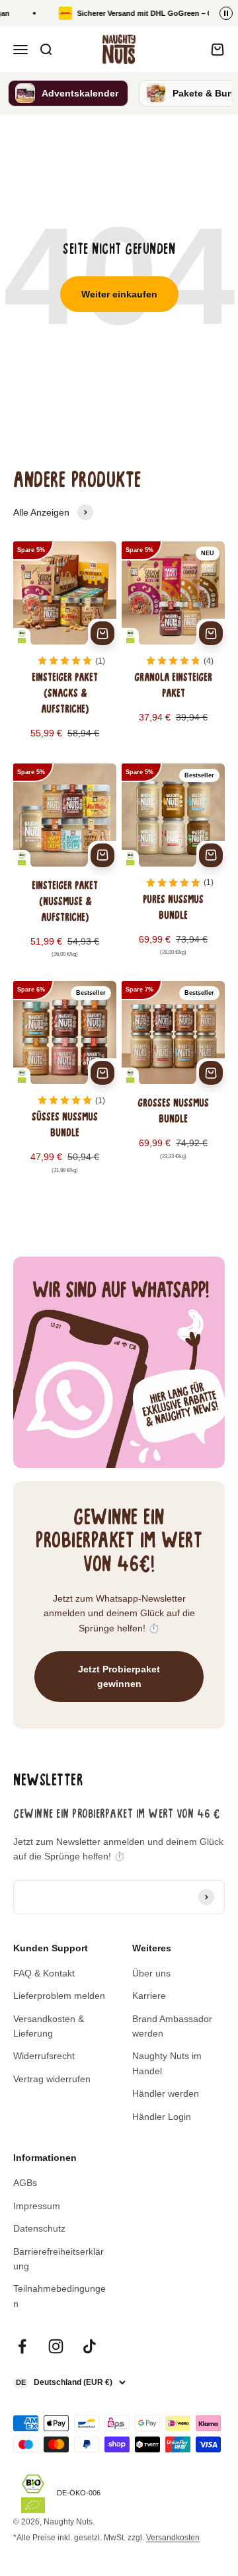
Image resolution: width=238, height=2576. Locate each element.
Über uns (151, 1973)
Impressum (37, 2206)
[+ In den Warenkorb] (102, 633)
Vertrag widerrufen (52, 2079)
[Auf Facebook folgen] (22, 2346)
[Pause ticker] (226, 13)
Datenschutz (39, 2228)
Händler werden (166, 2093)
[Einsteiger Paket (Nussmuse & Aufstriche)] (65, 870)
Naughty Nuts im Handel (167, 2063)
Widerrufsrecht (44, 2056)
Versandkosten (173, 2538)
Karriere (149, 1996)
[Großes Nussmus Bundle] (173, 1086)
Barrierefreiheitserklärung (59, 2259)
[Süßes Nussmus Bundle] (65, 1086)
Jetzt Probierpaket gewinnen (119, 1676)
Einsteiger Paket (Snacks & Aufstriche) (65, 694)
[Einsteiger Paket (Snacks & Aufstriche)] (65, 649)
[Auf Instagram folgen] (56, 2346)
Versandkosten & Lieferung (49, 2026)
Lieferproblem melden (59, 1996)
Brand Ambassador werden (172, 2026)
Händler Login (162, 2117)
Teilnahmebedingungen (59, 2296)
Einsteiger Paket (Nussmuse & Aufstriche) (65, 902)
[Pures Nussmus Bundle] (173, 870)
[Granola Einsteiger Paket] (173, 649)
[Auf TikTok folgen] (90, 2346)
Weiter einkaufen (119, 294)
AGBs (25, 2183)
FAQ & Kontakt (44, 1973)
